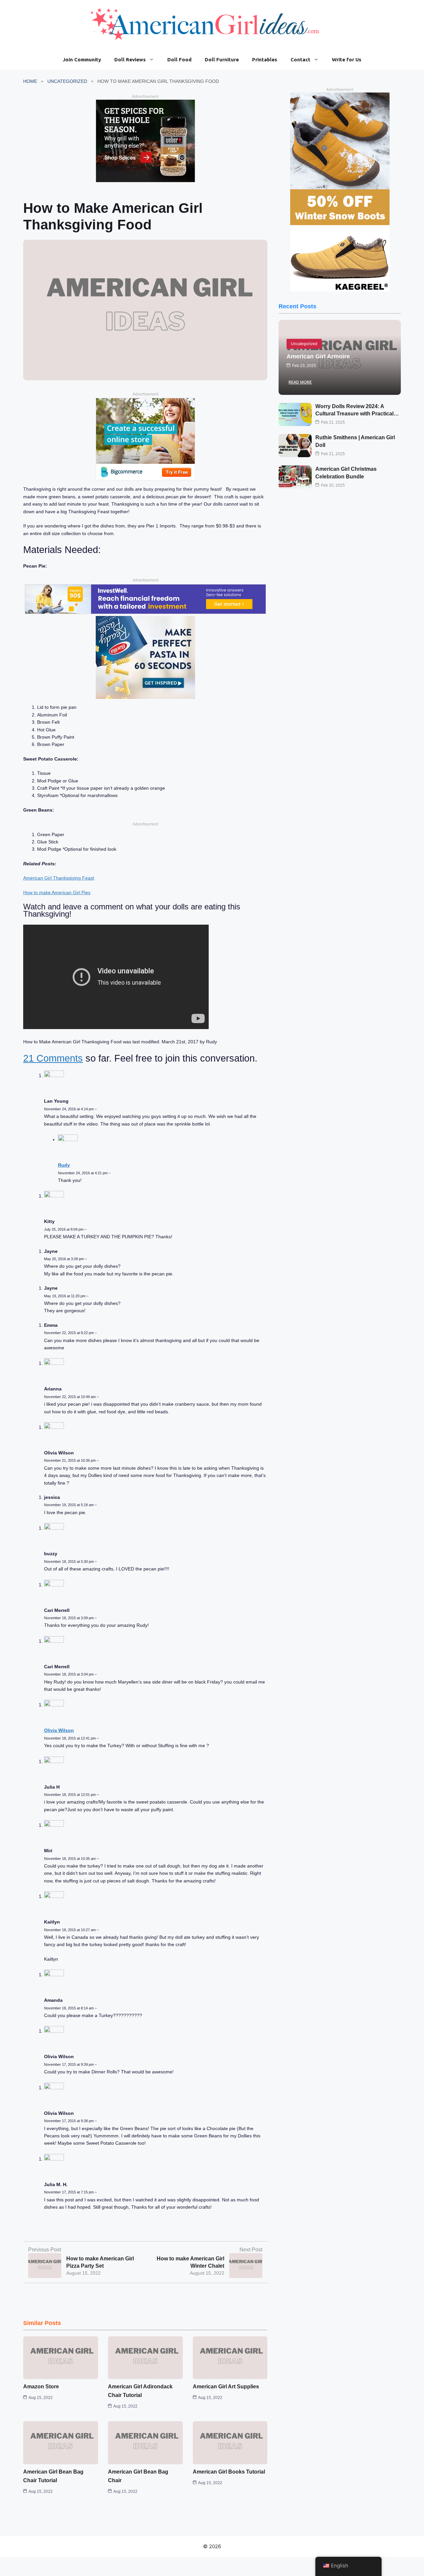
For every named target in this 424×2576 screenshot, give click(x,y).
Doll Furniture (222, 60)
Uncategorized (67, 81)
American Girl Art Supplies (226, 2387)
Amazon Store (41, 2387)
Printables (265, 60)
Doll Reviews (130, 60)
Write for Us (347, 60)
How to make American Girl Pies (57, 892)
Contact (300, 60)
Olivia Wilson (59, 1730)
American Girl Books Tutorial (229, 2472)
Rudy (64, 1165)
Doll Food (179, 60)
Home (30, 81)
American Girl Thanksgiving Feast (59, 878)
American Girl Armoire (318, 356)
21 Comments (53, 1058)
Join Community (82, 60)
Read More (300, 382)
